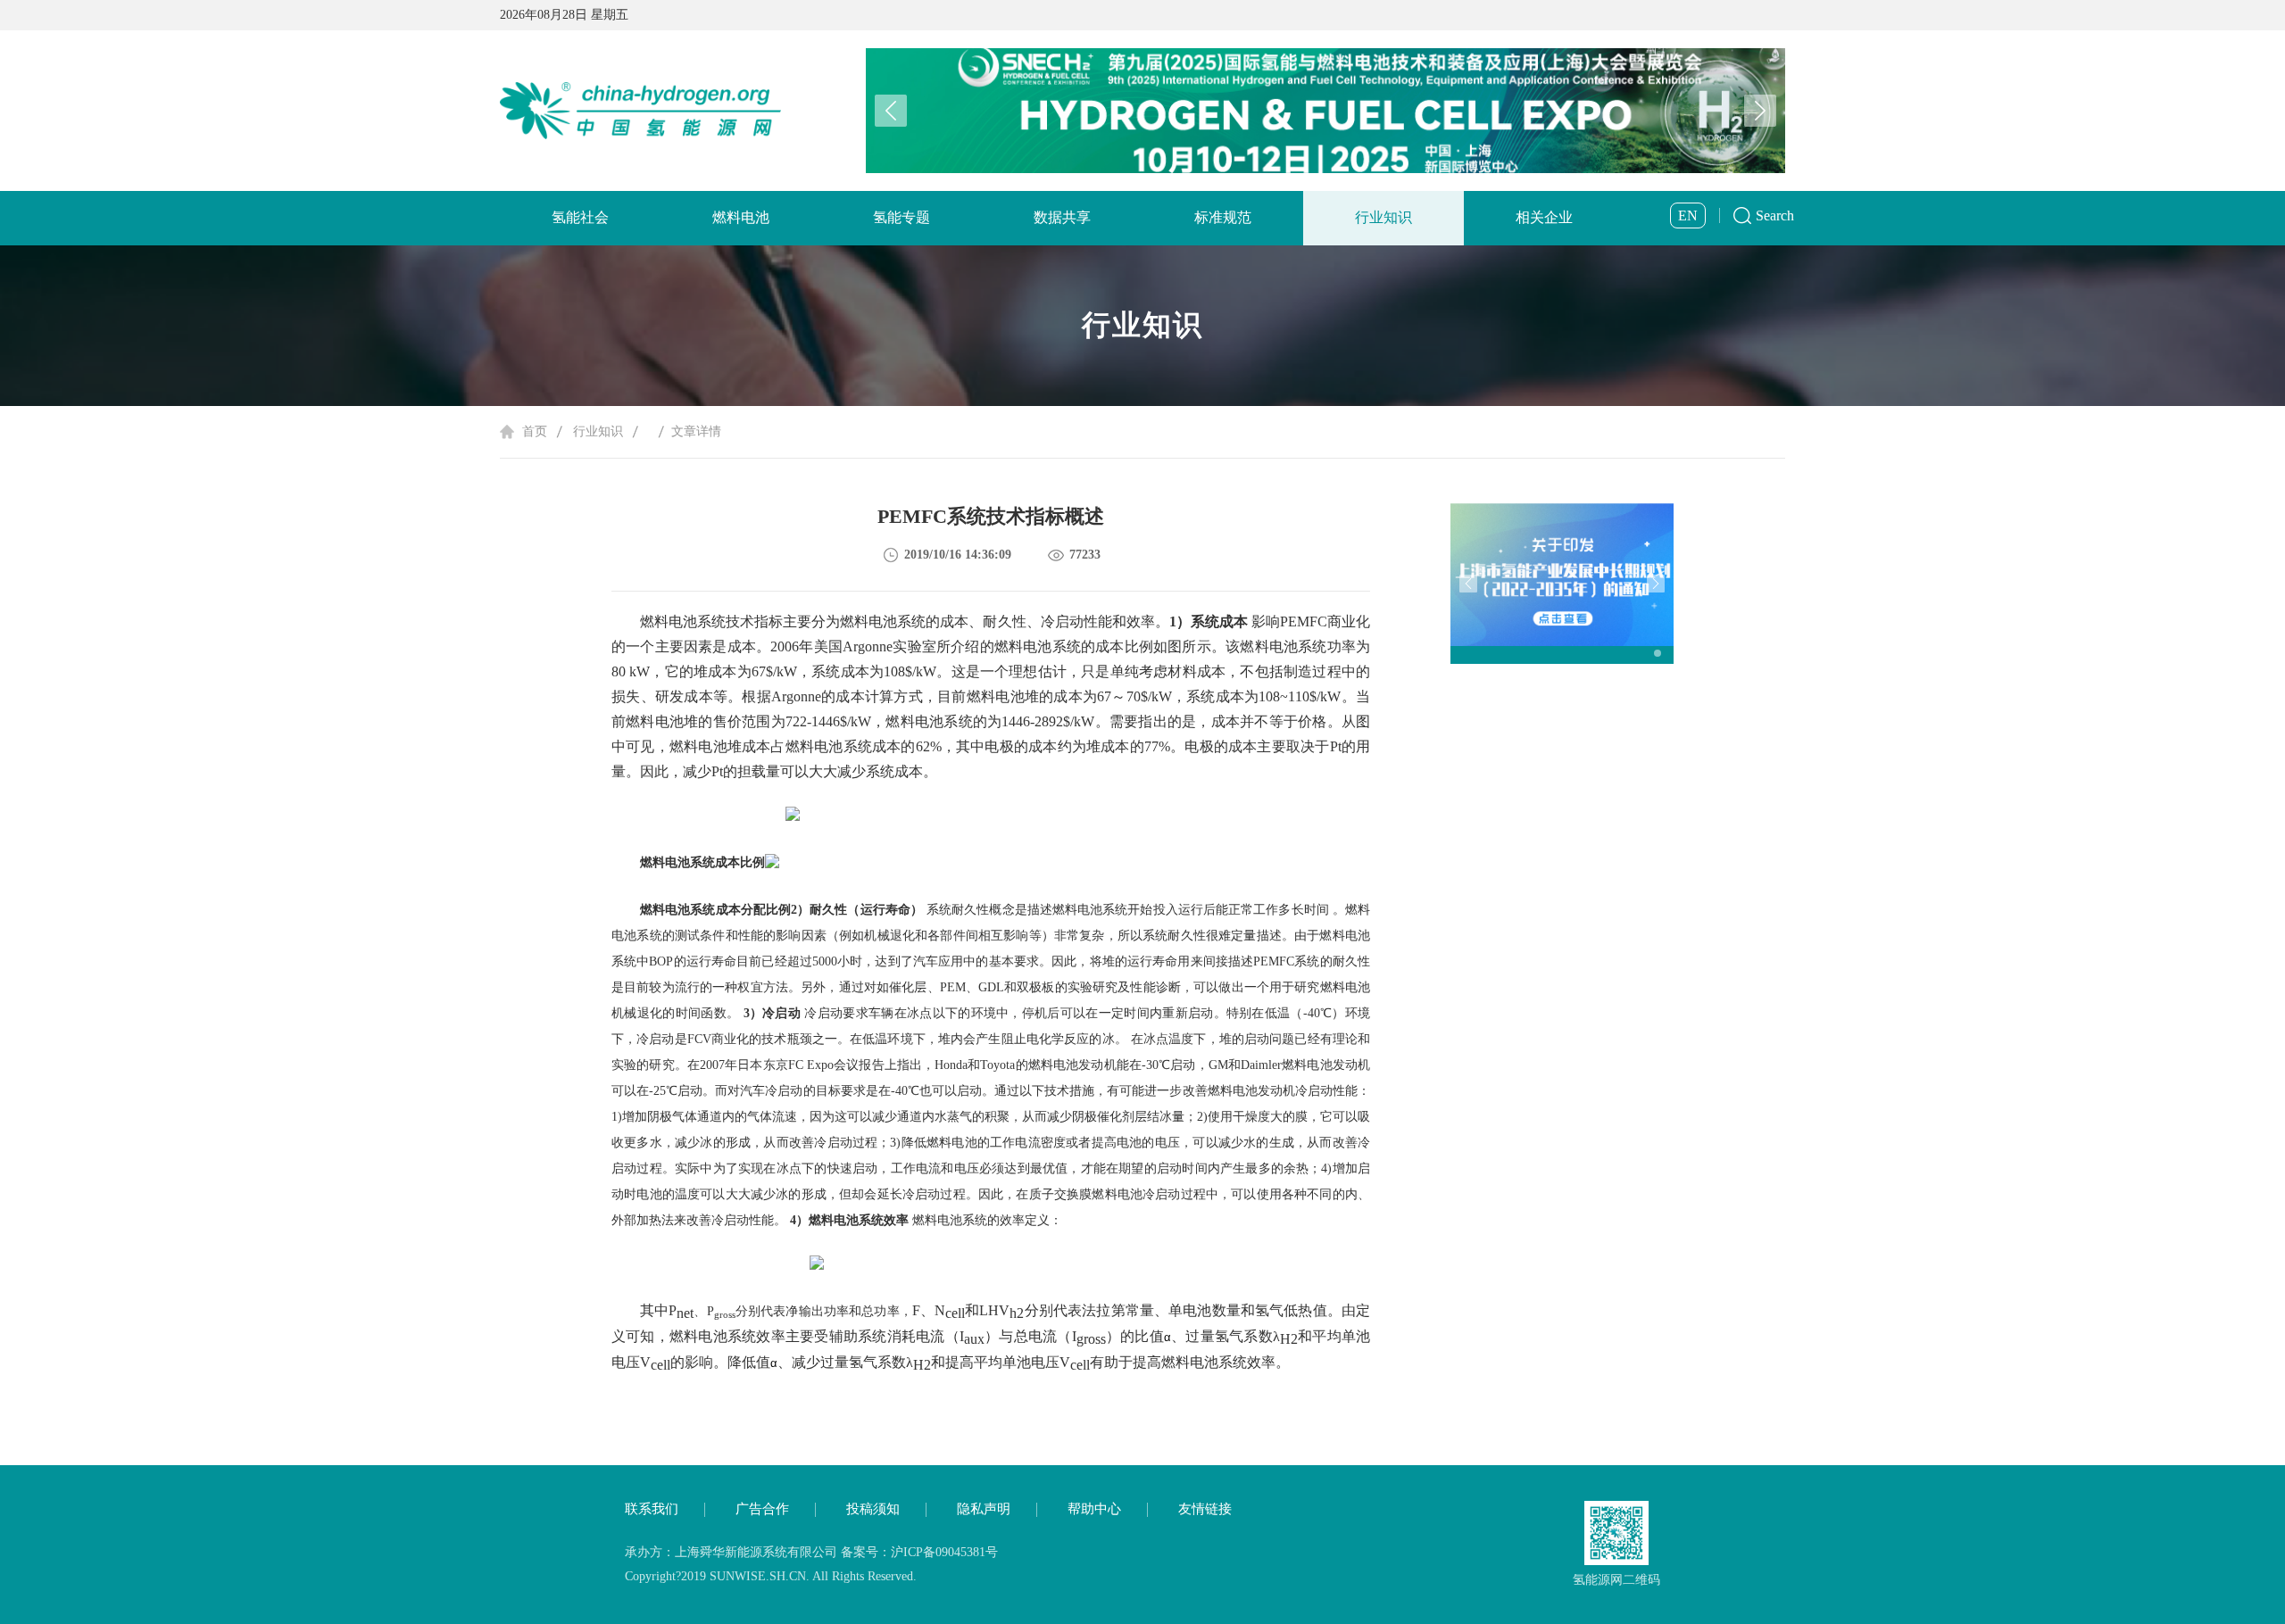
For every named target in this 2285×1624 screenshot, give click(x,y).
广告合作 (762, 1509)
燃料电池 (741, 217)
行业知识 (1383, 217)
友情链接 (1205, 1509)
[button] (1760, 111)
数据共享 (1062, 217)
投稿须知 (873, 1509)
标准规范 (1223, 217)
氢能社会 (580, 217)
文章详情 (696, 431)
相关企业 (1544, 217)
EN (1688, 215)
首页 (535, 431)
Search (1775, 215)
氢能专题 (902, 217)
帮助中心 (1094, 1509)
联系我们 (652, 1509)
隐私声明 (984, 1509)
